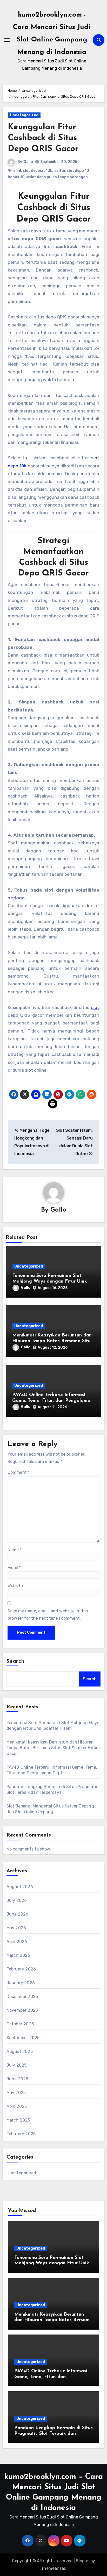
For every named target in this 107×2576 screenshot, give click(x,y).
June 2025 (17, 2079)
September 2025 (23, 2038)
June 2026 (18, 1914)
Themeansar (53, 2568)
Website (15, 1586)
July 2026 (17, 1900)
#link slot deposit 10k (33, 171)
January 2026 (21, 1983)
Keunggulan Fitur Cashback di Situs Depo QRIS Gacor (43, 138)
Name (15, 1550)
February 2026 (21, 1969)
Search (16, 1661)
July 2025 (17, 2065)
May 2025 (16, 2093)
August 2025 (20, 2051)
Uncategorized (24, 115)
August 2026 (20, 1887)
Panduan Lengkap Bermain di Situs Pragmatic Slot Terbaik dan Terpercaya (53, 2434)
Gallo (28, 162)
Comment (19, 1472)
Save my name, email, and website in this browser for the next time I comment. (48, 1615)
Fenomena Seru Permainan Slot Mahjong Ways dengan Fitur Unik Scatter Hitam (50, 1281)
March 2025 (18, 2120)
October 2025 (20, 2024)
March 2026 (18, 1955)
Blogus (83, 2561)
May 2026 (16, 1928)
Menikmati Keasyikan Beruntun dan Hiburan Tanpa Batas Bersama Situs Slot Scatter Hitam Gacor (52, 1341)
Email (14, 1568)
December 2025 (22, 1997)
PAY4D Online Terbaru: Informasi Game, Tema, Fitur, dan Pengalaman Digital (53, 1401)
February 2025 (21, 2134)
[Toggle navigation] (7, 40)
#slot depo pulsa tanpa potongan (57, 177)
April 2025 (17, 2106)
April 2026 (17, 1942)
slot (95, 1007)
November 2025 (22, 2010)
